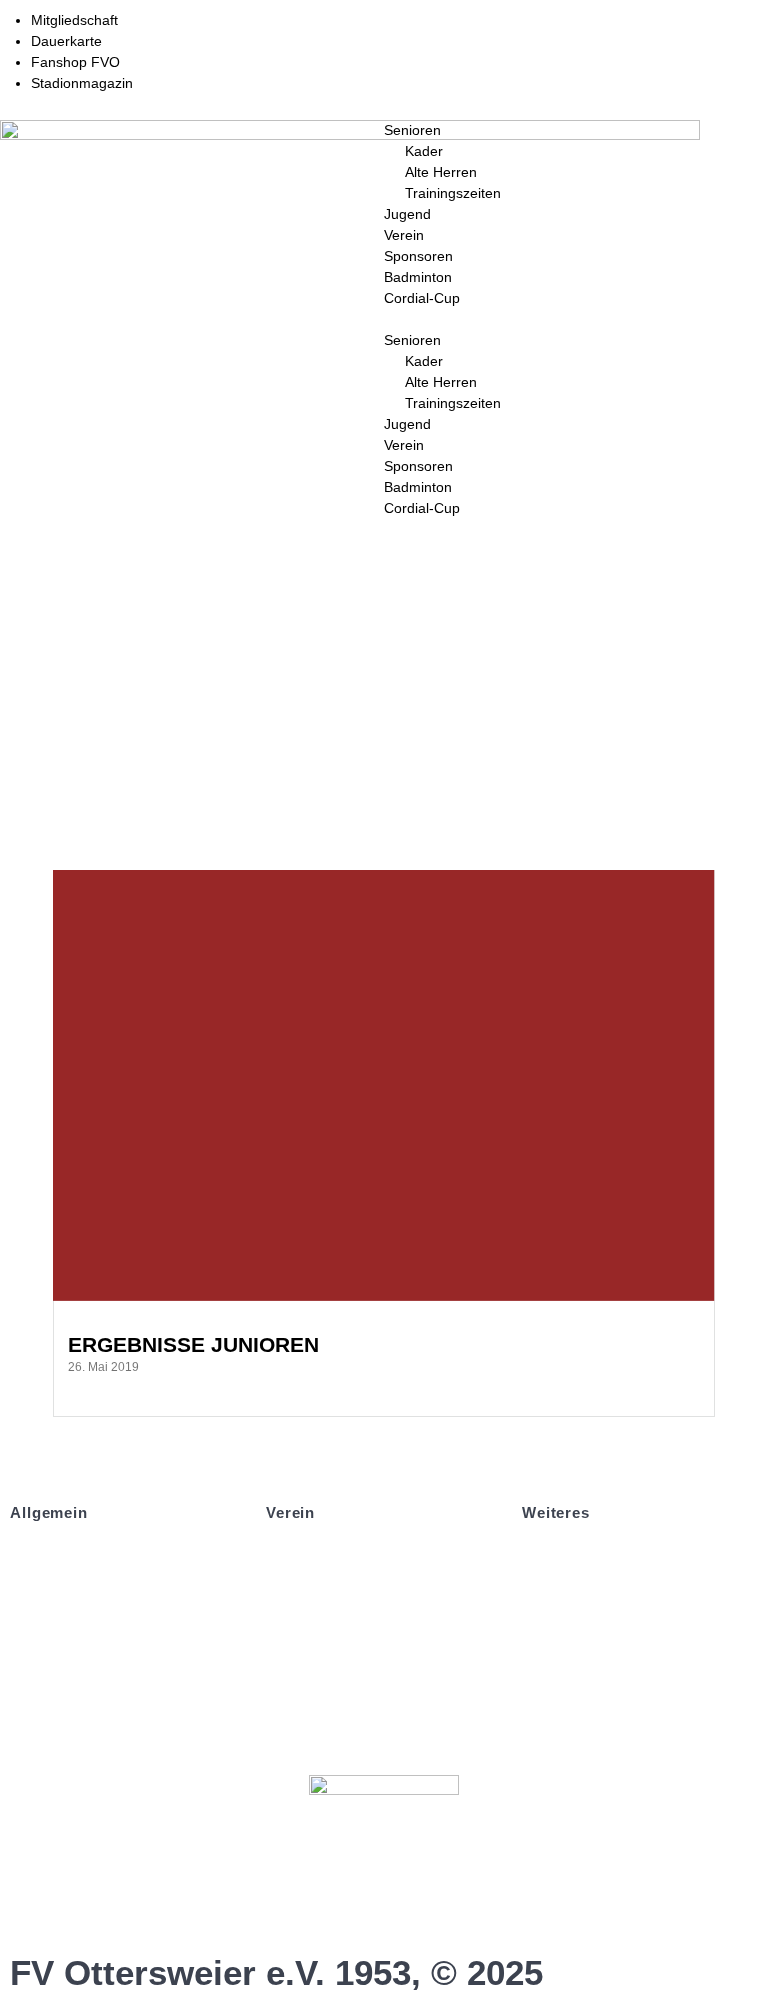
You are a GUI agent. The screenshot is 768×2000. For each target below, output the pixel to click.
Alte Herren (441, 172)
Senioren (412, 130)
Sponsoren (418, 256)
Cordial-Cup (422, 298)
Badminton (418, 277)
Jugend (407, 214)
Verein (404, 235)
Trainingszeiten (453, 193)
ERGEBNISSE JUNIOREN (193, 1344)
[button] (576, 319)
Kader (424, 151)
